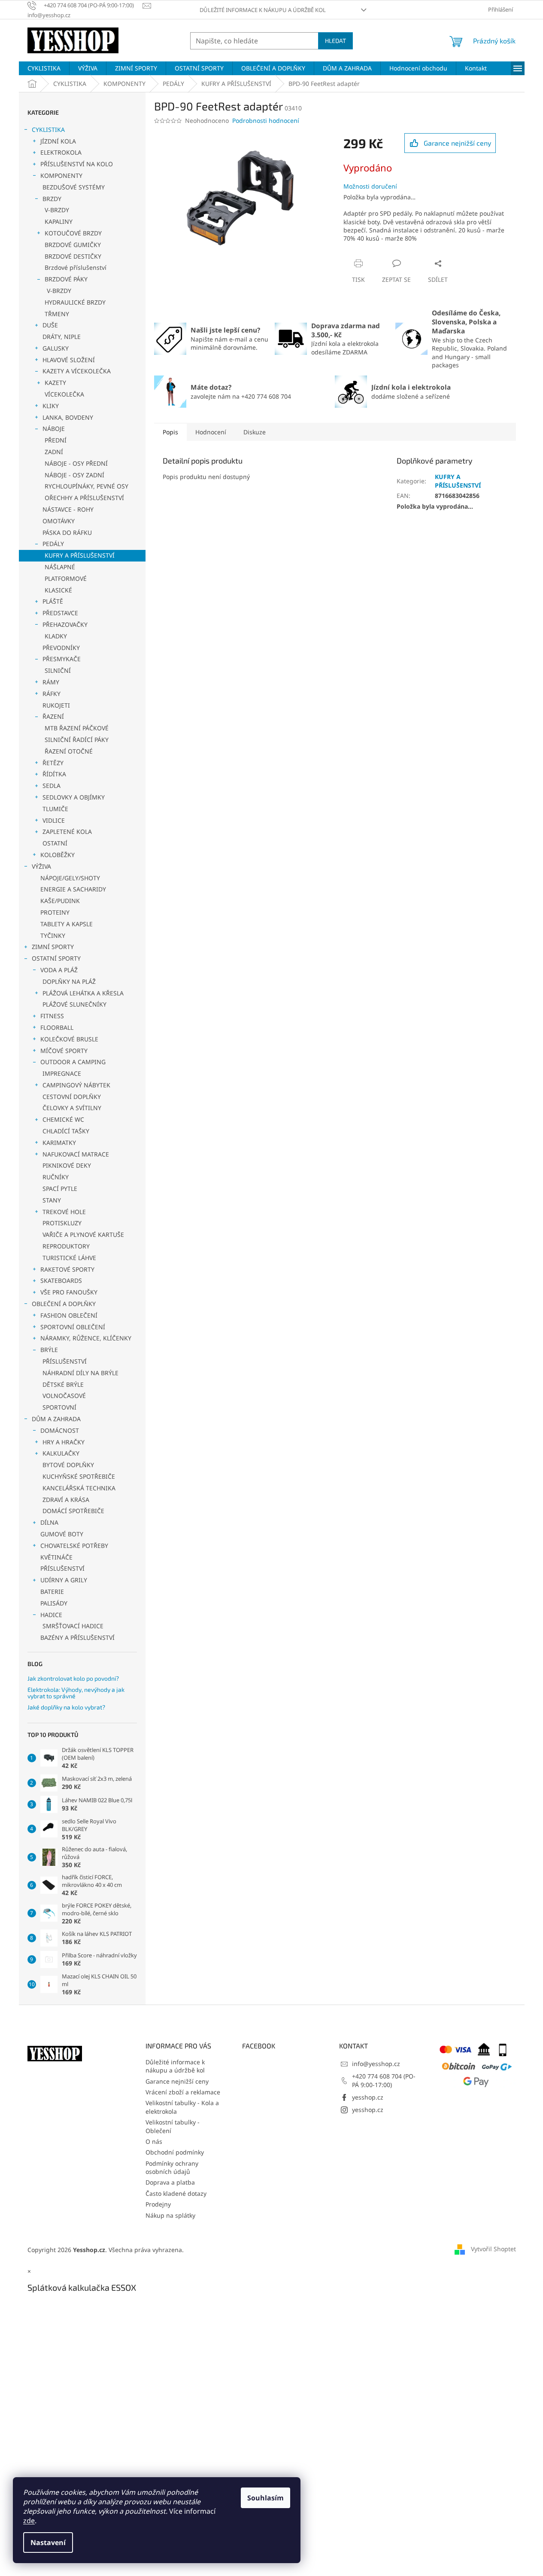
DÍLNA (49, 1522)
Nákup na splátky (170, 2215)
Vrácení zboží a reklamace (183, 2092)
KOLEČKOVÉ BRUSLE (69, 1039)
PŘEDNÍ (56, 440)
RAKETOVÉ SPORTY (67, 1269)
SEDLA (52, 786)
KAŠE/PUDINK (60, 901)
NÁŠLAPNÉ (60, 567)
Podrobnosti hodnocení (266, 121)
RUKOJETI (56, 705)
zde (29, 2521)
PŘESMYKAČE (62, 659)
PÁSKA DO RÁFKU (67, 533)
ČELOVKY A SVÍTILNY (72, 1108)
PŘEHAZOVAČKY (65, 624)
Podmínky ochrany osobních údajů (172, 2167)
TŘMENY (57, 314)
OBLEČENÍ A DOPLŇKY (64, 1304)
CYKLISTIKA (48, 130)
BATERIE (52, 1592)
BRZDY (52, 199)
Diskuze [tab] (255, 432)
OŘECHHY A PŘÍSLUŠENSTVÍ (84, 498)
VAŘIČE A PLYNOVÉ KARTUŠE (83, 1235)
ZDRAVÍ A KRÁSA (66, 1500)
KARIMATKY (59, 1143)
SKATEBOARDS (61, 1280)
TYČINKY (53, 935)
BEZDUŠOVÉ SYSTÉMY (74, 187)
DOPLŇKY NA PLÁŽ (69, 981)
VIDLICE (54, 820)
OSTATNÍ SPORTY (56, 958)
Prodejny (158, 2204)
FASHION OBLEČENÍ (69, 1315)
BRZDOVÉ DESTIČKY (73, 256)
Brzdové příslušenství (76, 267)
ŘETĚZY (53, 763)
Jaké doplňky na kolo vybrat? (66, 1707)
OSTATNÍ (55, 843)
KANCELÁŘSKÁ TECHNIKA (79, 1488)
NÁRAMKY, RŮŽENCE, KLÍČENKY (86, 1338)
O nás (154, 2141)
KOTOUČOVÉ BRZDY (73, 233)
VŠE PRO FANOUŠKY (69, 1292)
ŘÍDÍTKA (54, 774)
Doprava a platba (170, 2182)
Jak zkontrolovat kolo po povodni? (73, 1678)
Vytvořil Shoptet (493, 2249)
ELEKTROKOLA (61, 152)
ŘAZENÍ (53, 716)
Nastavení (48, 2542)
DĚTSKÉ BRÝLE (63, 1384)
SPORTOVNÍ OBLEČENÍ (73, 1327)
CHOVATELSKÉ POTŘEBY (74, 1546)
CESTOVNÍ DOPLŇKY (72, 1097)
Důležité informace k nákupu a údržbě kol (263, 10)
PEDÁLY (53, 544)
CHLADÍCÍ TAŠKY (66, 1131)
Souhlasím (265, 2498)
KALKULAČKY (61, 1453)
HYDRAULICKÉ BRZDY (75, 302)
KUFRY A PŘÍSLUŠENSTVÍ (80, 555)
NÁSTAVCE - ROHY (68, 509)
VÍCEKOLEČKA (64, 394)
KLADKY (56, 636)
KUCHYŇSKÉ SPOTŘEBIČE (79, 1476)
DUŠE (50, 325)
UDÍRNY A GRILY (64, 1580)
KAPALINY (59, 221)
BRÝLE (49, 1350)
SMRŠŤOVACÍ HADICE (73, 1626)
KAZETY (55, 383)
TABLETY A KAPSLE (67, 924)
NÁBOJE (54, 429)
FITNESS (52, 1016)
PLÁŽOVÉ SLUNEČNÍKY (74, 1004)
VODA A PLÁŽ (59, 970)
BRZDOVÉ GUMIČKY (73, 245)
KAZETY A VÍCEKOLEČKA (77, 371)
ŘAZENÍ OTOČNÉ (69, 751)
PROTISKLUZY (62, 1223)
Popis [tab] (170, 432)
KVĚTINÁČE (56, 1557)
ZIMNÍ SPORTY (53, 947)
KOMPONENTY (61, 175)
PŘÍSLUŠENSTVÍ (65, 1361)
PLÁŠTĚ (53, 601)
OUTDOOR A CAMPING (73, 1062)
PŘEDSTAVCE (60, 613)
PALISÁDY (54, 1603)
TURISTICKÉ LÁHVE (69, 1258)
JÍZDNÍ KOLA (58, 141)
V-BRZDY (57, 210)
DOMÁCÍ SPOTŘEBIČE (73, 1511)
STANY (52, 1200)
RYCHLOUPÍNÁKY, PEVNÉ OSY (86, 486)
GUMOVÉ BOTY (62, 1534)
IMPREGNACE (62, 1073)
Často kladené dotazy (176, 2193)
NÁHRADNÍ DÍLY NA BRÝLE (80, 1373)
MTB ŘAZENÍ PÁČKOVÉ (77, 728)
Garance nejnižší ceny (177, 2081)
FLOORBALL (57, 1027)
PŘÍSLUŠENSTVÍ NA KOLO (77, 164)
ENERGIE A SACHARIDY (73, 889)
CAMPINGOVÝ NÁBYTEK (76, 1085)
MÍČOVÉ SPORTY (64, 1051)
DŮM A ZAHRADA (56, 1419)
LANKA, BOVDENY (68, 417)
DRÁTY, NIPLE (62, 337)
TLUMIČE (55, 809)
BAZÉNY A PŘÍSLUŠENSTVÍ (77, 1637)
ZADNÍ (54, 452)
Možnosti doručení (370, 186)
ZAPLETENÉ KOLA (67, 832)
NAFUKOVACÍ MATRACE (76, 1154)
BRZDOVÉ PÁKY (66, 279)
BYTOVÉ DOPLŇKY (68, 1465)
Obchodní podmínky (175, 2152)
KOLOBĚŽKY (58, 855)
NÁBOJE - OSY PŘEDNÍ (76, 463)
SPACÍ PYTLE (60, 1189)
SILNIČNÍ (58, 670)
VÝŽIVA (41, 866)
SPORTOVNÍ (59, 1407)
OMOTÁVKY (59, 521)
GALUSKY (56, 348)
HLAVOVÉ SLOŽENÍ (69, 360)
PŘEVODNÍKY (61, 648)
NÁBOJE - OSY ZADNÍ (74, 475)
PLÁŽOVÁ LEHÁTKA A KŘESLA (83, 993)
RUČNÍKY (56, 1177)
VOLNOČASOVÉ (64, 1396)
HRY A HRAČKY (64, 1442)
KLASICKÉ (58, 590)
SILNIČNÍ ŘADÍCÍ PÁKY (77, 740)
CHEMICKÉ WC (63, 1119)
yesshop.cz (368, 2097)
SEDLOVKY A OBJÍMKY (74, 797)
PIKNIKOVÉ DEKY (67, 1165)
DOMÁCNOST (60, 1430)
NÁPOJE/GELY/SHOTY (70, 878)
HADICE (51, 1615)
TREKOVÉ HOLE (64, 1212)
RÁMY (51, 682)
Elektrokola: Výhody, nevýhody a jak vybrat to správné (76, 1693)
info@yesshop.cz (376, 2064)
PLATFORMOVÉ (66, 578)
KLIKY (51, 406)
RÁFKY (52, 694)
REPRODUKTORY (66, 1246)
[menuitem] (44, 68)
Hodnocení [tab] (211, 432)
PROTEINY (55, 912)
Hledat (335, 41)
